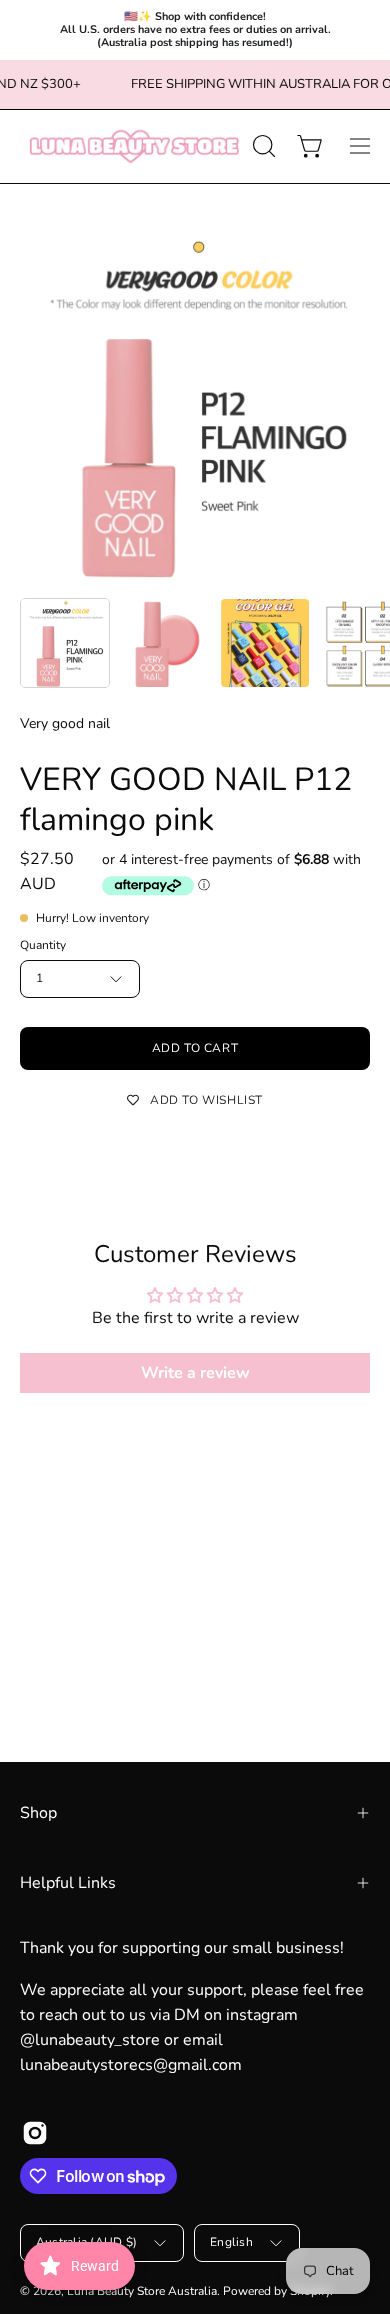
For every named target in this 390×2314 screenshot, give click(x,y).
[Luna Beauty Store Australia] (133, 146)
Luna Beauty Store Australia (142, 2291)
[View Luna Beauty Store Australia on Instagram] (35, 2133)
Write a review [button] (195, 1373)
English (231, 2242)
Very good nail (65, 723)
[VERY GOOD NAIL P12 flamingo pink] (65, 643)
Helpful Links (68, 1883)
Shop (38, 1813)
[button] (262, 146)
